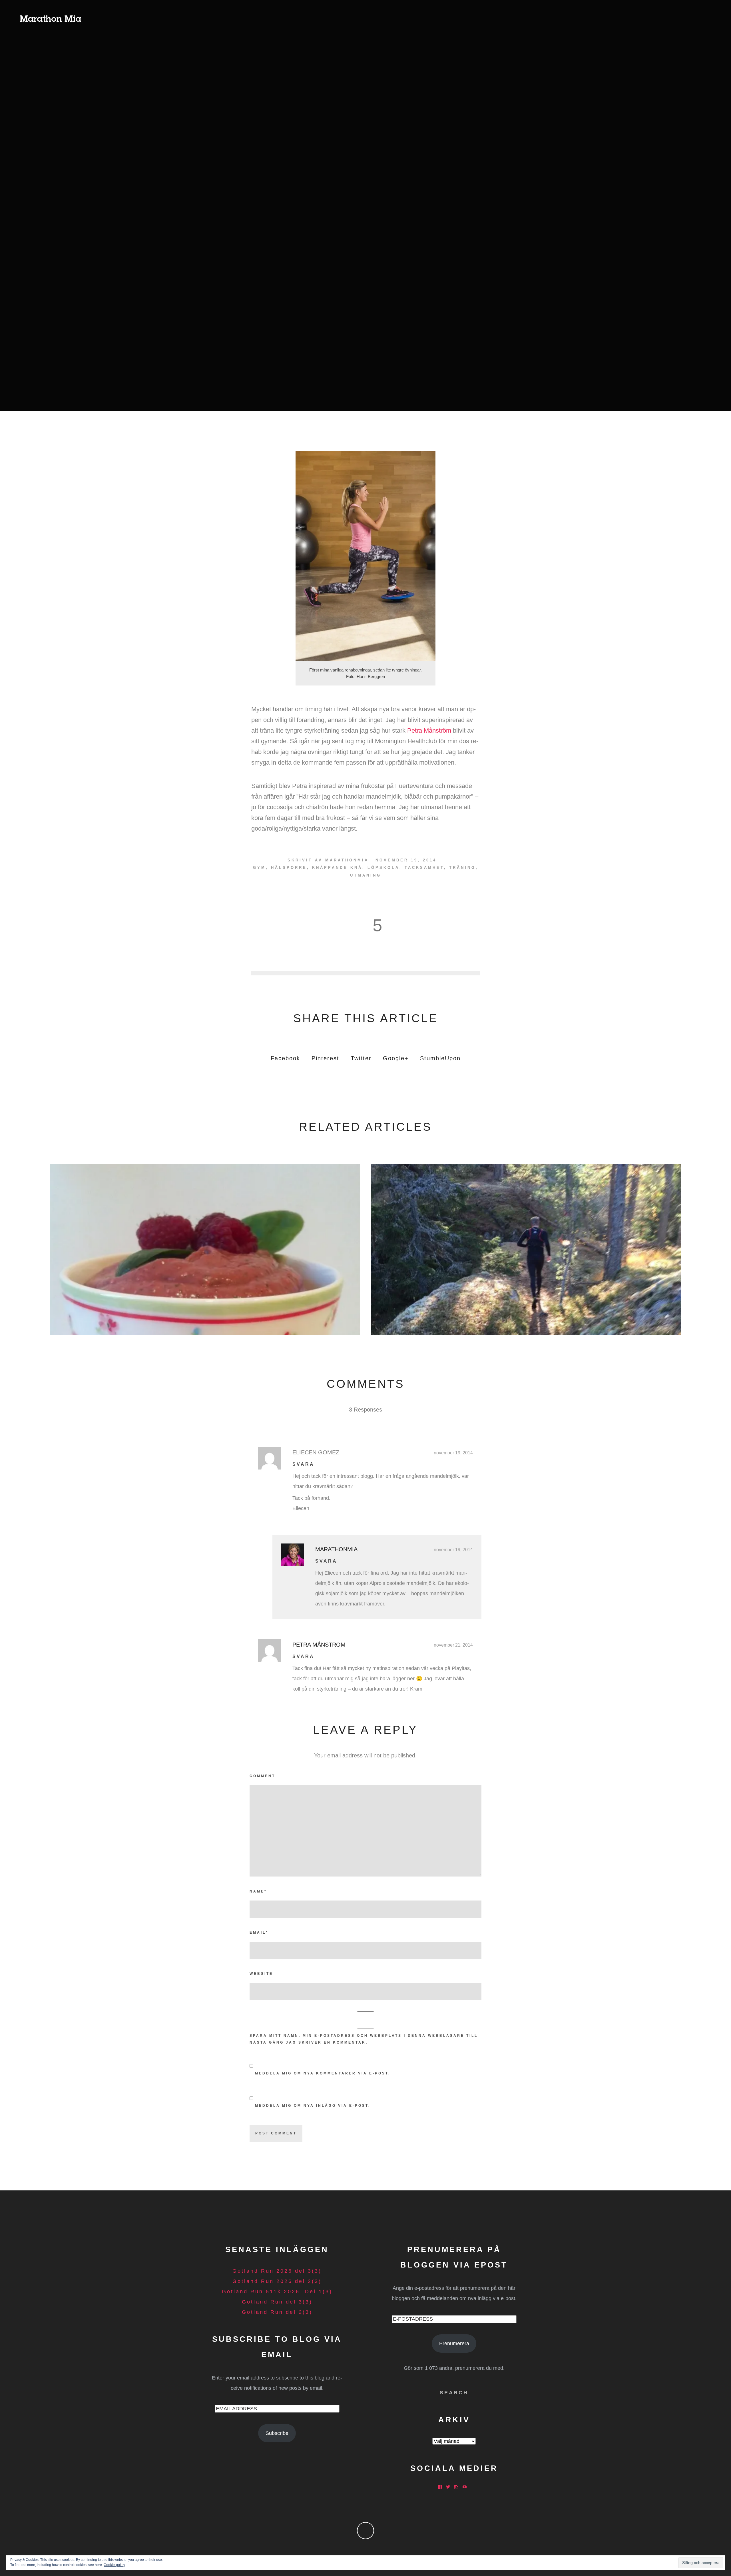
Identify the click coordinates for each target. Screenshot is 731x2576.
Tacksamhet (424, 868)
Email (259, 1932)
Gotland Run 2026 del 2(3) (277, 2281)
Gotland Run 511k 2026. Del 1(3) (277, 2292)
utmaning (366, 875)
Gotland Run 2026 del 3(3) (277, 2271)
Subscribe (277, 2433)
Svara (303, 1464)
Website (261, 1974)
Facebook (285, 1058)
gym (259, 868)
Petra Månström (429, 730)
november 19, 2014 (453, 1453)
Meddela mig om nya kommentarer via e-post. (323, 2073)
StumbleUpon (440, 1058)
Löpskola (383, 868)
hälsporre (289, 868)
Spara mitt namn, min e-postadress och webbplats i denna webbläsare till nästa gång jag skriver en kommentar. (364, 2039)
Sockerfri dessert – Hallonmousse (205, 1248)
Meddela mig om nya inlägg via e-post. (313, 2106)
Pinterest (325, 1058)
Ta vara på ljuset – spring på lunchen (526, 1248)
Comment (262, 1776)
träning (462, 868)
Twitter (361, 1058)
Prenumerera (454, 2344)
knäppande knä (337, 868)
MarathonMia (347, 860)
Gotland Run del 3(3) (277, 2302)
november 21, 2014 (453, 1645)
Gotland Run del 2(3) (277, 2312)
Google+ (396, 1058)
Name (258, 1891)
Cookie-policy (114, 2565)
